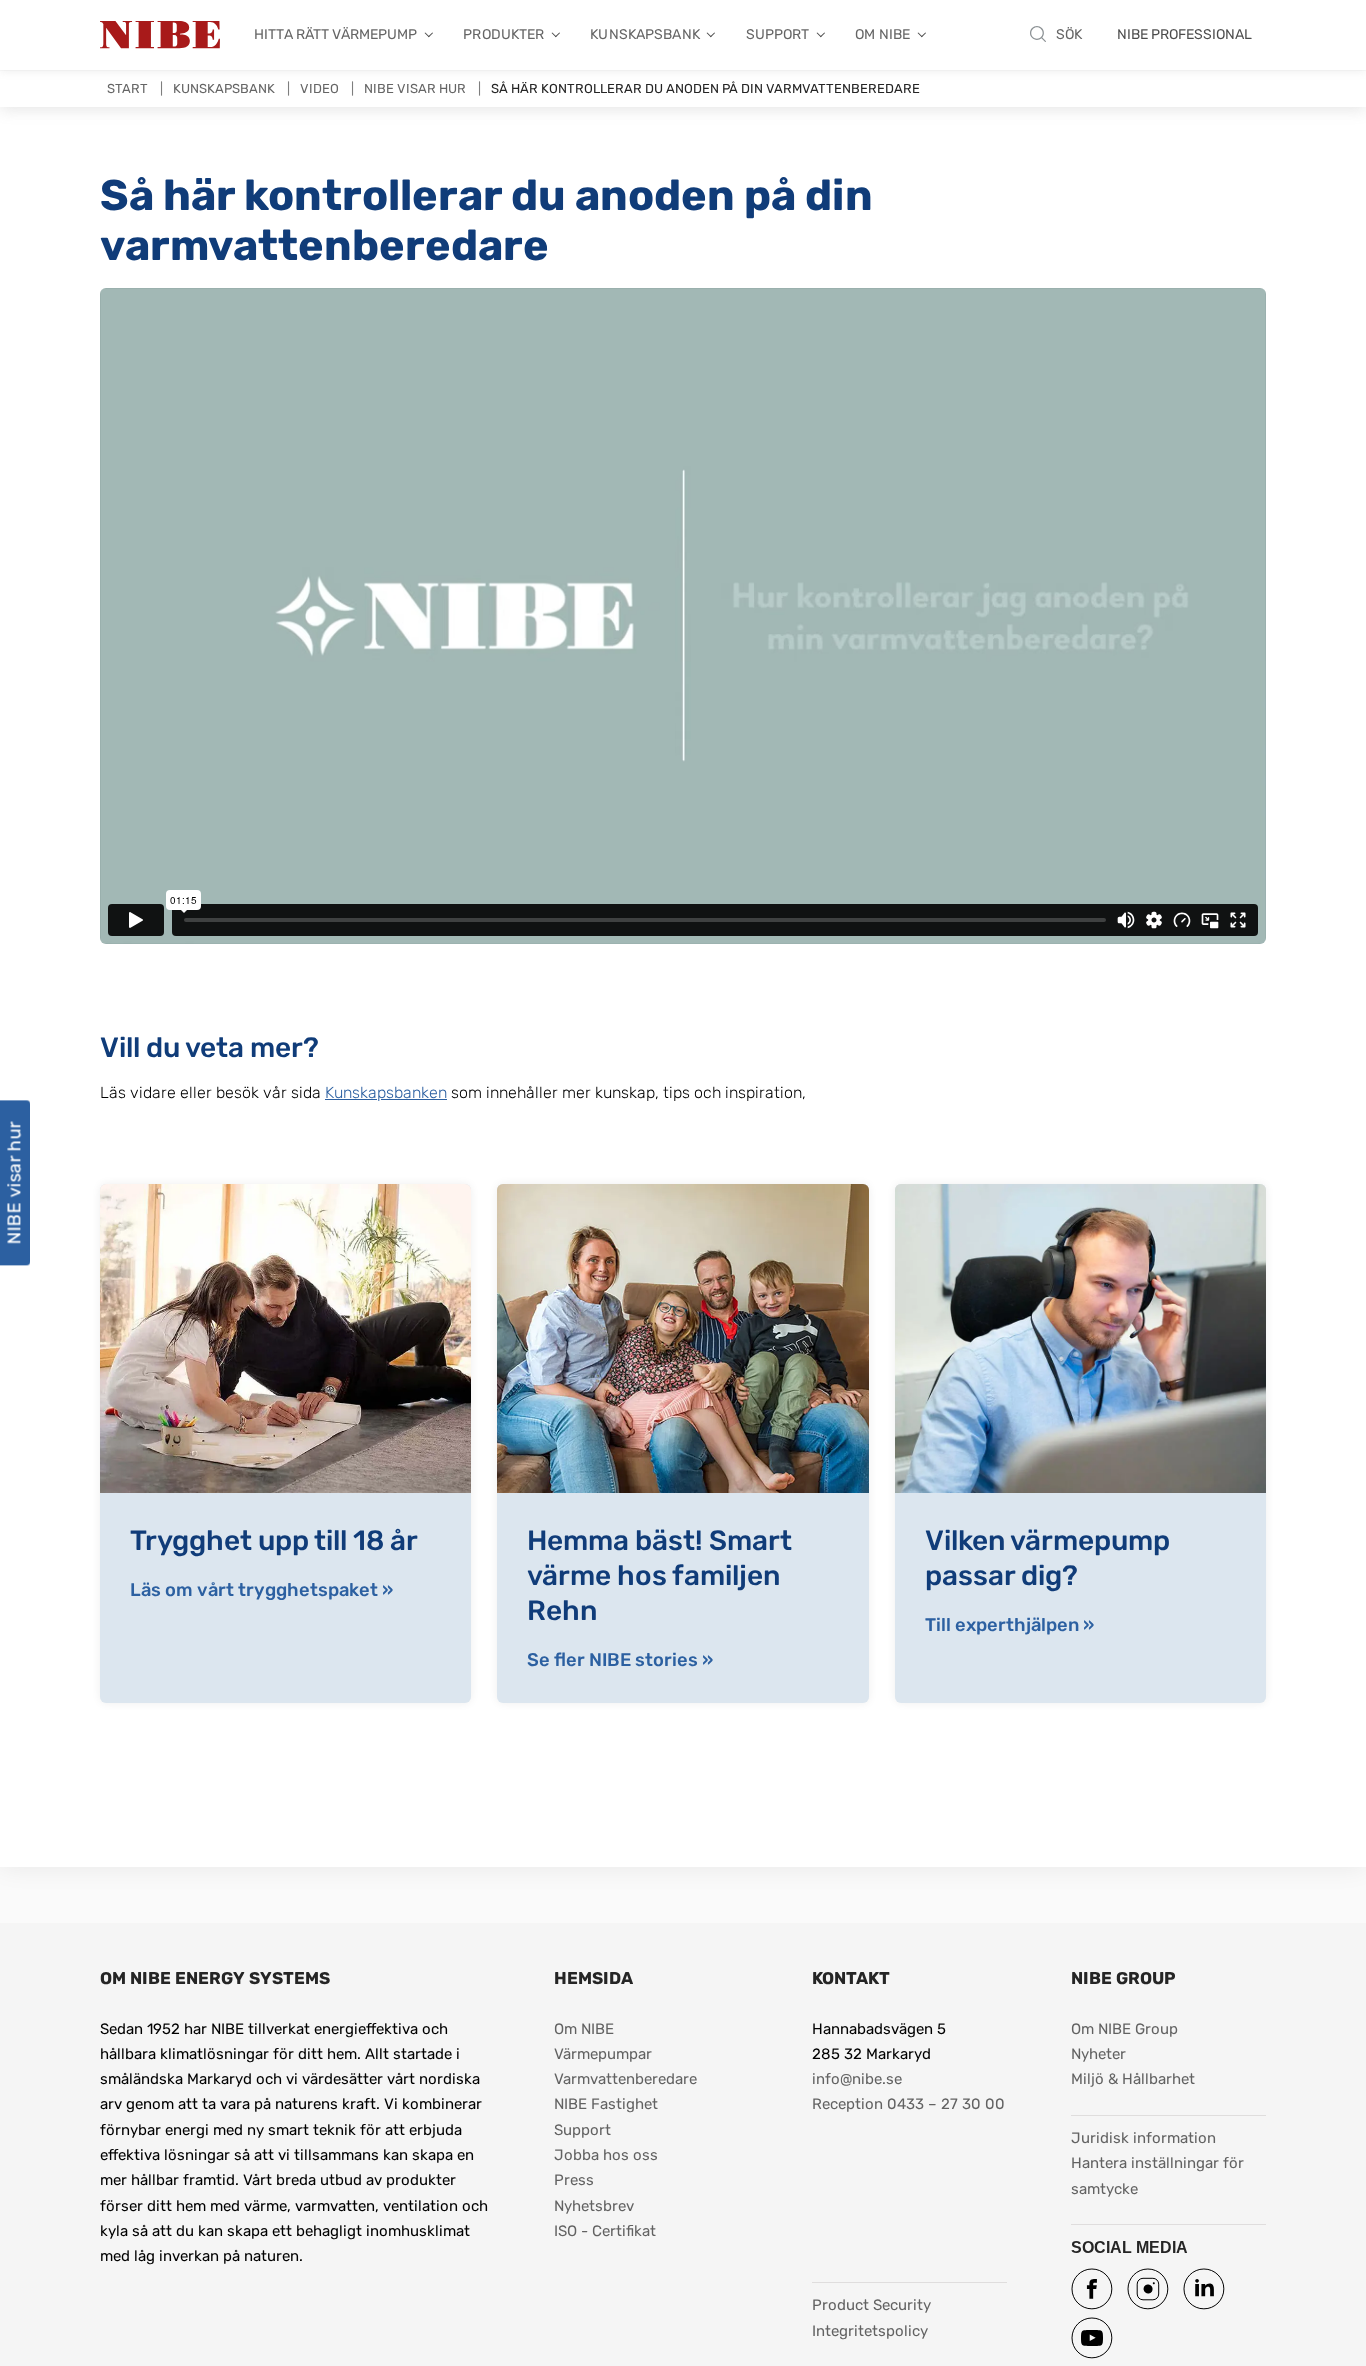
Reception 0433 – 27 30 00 (908, 2104)
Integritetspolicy (870, 2331)
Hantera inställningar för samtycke (1159, 2175)
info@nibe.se (857, 2079)
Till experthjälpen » (1009, 1625)
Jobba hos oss (606, 2155)
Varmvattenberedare (625, 2079)
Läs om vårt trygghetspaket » (261, 1590)
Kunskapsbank (645, 34)
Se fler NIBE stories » (620, 1660)
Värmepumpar (603, 2054)
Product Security (871, 2305)
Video (319, 88)
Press (574, 2180)
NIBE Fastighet (606, 2104)
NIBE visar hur (415, 88)
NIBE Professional (1184, 34)
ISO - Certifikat (605, 2231)
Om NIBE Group (1124, 2029)
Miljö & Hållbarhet (1133, 2079)
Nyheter (1098, 2054)
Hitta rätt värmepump (336, 34)
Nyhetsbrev (594, 2206)
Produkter (503, 34)
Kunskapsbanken (386, 1092)
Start (127, 88)
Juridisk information (1143, 2137)
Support (778, 34)
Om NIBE (882, 34)
